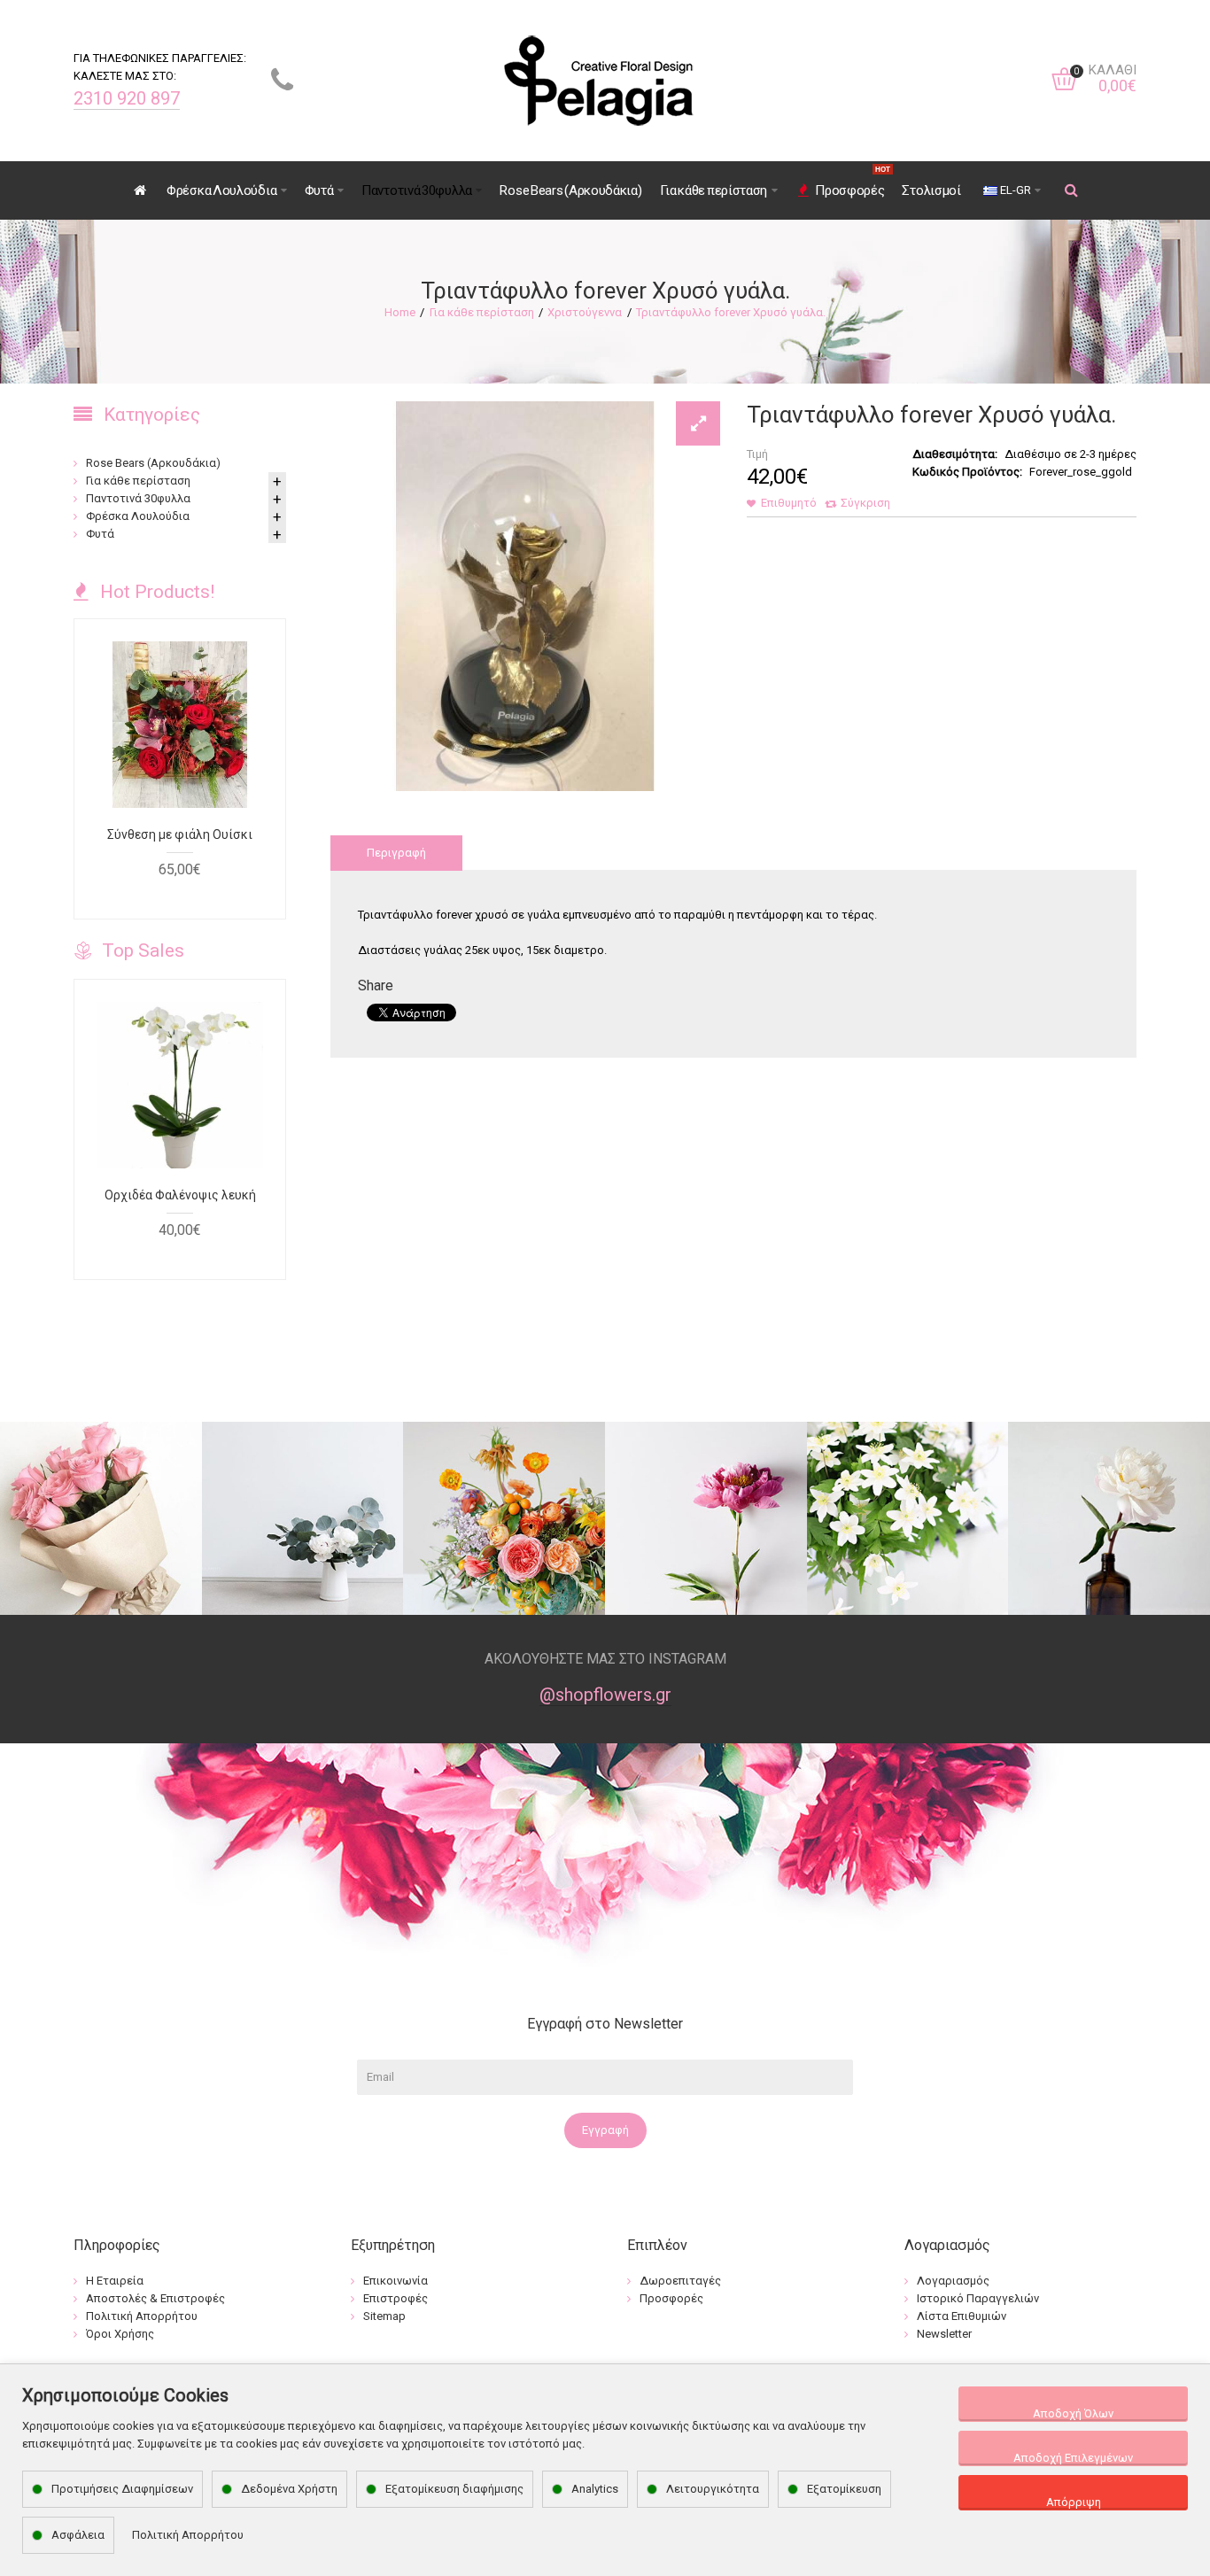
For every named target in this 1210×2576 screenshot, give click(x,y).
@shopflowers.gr (605, 1695)
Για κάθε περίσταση (482, 312)
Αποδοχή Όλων (1073, 2413)
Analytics (595, 2489)
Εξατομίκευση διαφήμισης (454, 2489)
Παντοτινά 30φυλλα (138, 498)
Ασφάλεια (78, 2535)
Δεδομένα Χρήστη (289, 2489)
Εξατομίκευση (844, 2489)
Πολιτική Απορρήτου (188, 2535)
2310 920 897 (127, 98)
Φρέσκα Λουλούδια (138, 516)
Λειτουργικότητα (713, 2489)
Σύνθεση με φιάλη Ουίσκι (180, 834)
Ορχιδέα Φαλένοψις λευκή (180, 1195)
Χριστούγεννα (585, 312)
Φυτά (100, 534)
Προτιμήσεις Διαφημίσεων (122, 2489)
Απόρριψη (1074, 2502)
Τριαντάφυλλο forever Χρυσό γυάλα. (731, 312)
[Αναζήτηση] (1072, 190)
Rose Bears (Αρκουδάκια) (153, 463)
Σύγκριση (865, 503)
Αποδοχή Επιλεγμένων (1073, 2458)
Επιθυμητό (789, 503)
